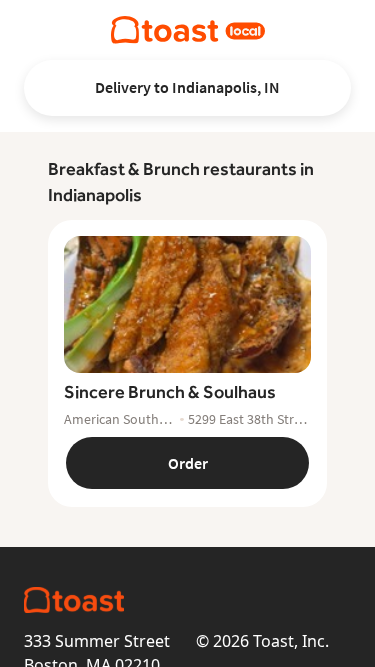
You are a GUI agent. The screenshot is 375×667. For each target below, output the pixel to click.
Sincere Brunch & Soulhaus (170, 391)
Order (188, 463)
